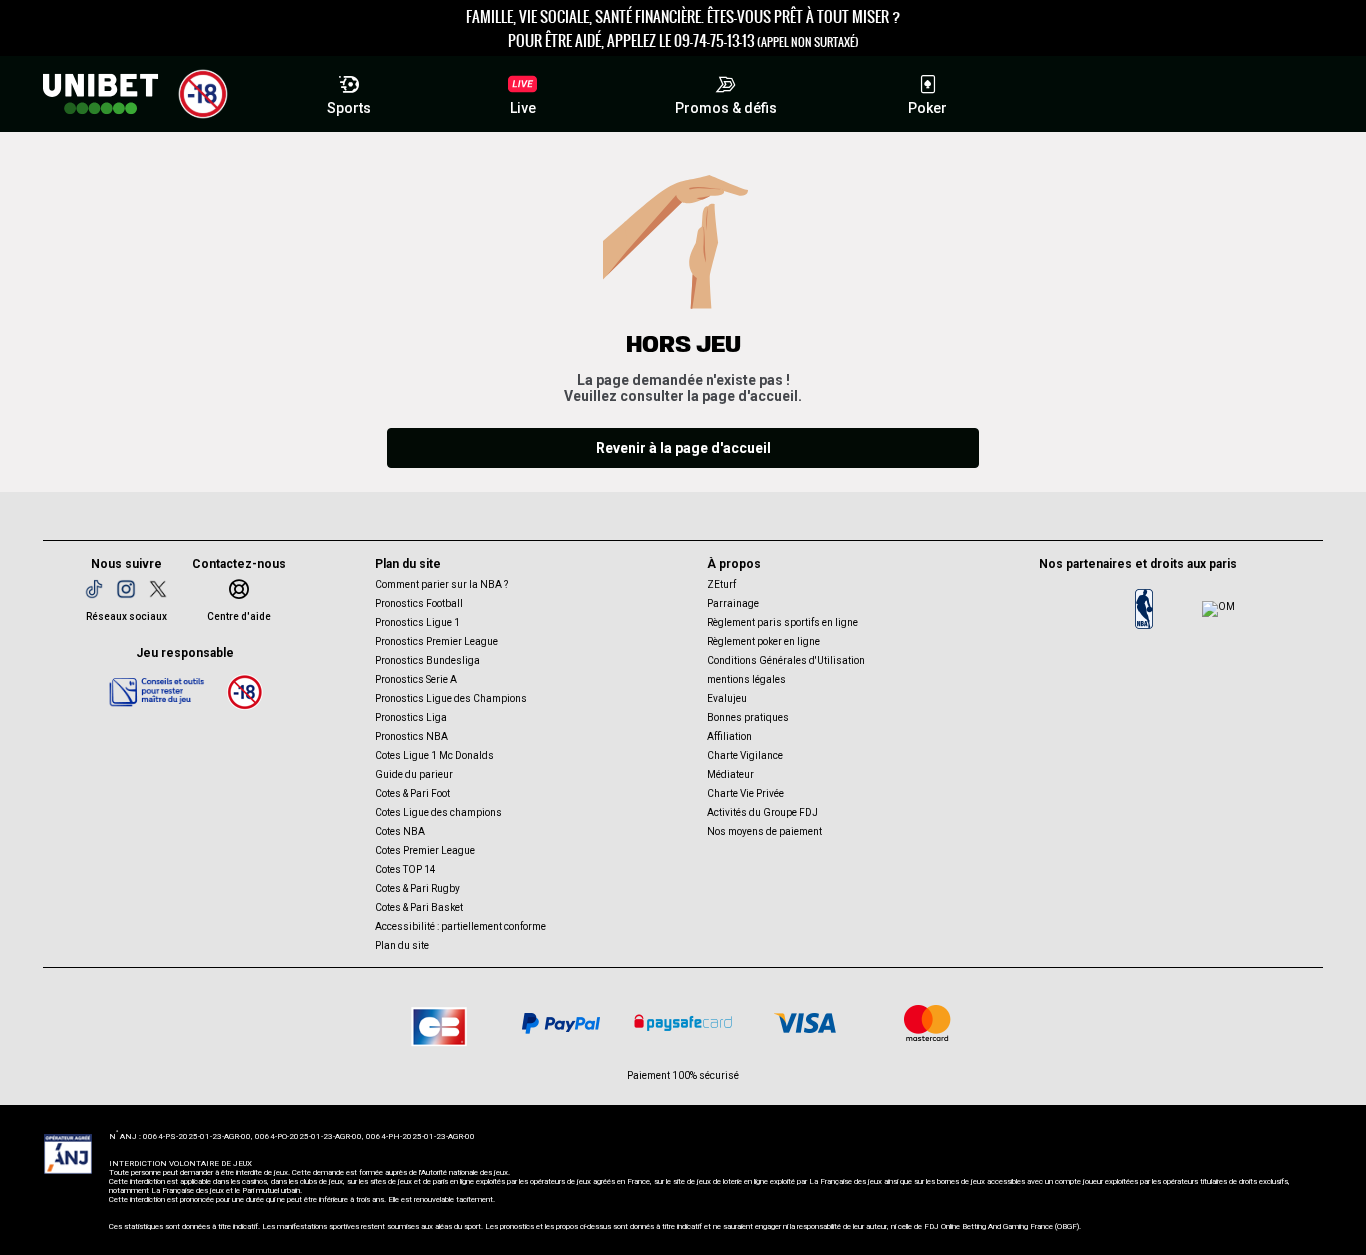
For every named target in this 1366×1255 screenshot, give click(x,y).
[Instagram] (126, 589)
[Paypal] (561, 1023)
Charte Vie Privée (745, 793)
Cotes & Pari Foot (412, 793)
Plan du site (402, 945)
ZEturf (721, 584)
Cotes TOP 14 (405, 869)
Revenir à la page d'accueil (683, 448)
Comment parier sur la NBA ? (441, 584)
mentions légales (746, 679)
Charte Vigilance (745, 755)
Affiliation (729, 736)
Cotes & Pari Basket (419, 907)
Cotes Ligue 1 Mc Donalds (434, 755)
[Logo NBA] (1144, 609)
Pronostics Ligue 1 (417, 622)
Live (523, 108)
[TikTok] (94, 589)
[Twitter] (158, 589)
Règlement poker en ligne (763, 641)
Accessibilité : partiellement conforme (460, 926)
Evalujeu (727, 698)
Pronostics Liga (411, 717)
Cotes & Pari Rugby (417, 888)
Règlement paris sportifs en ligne (782, 622)
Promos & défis (726, 108)
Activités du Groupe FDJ (762, 812)
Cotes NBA (400, 831)
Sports (349, 108)
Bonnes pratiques (748, 717)
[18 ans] (245, 691)
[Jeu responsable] (157, 691)
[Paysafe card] (683, 1023)
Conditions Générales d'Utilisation (786, 660)
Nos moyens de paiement (764, 831)
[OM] (1218, 609)
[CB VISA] (805, 1023)
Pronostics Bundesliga (427, 660)
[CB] (439, 1023)
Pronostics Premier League (436, 641)
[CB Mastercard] (927, 1023)
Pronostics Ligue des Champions (451, 698)
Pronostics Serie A (416, 679)
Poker (927, 108)
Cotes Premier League (425, 850)
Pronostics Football (419, 603)
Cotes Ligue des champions (438, 812)
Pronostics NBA (411, 736)
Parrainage (733, 603)
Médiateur (730, 774)
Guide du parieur (414, 774)
